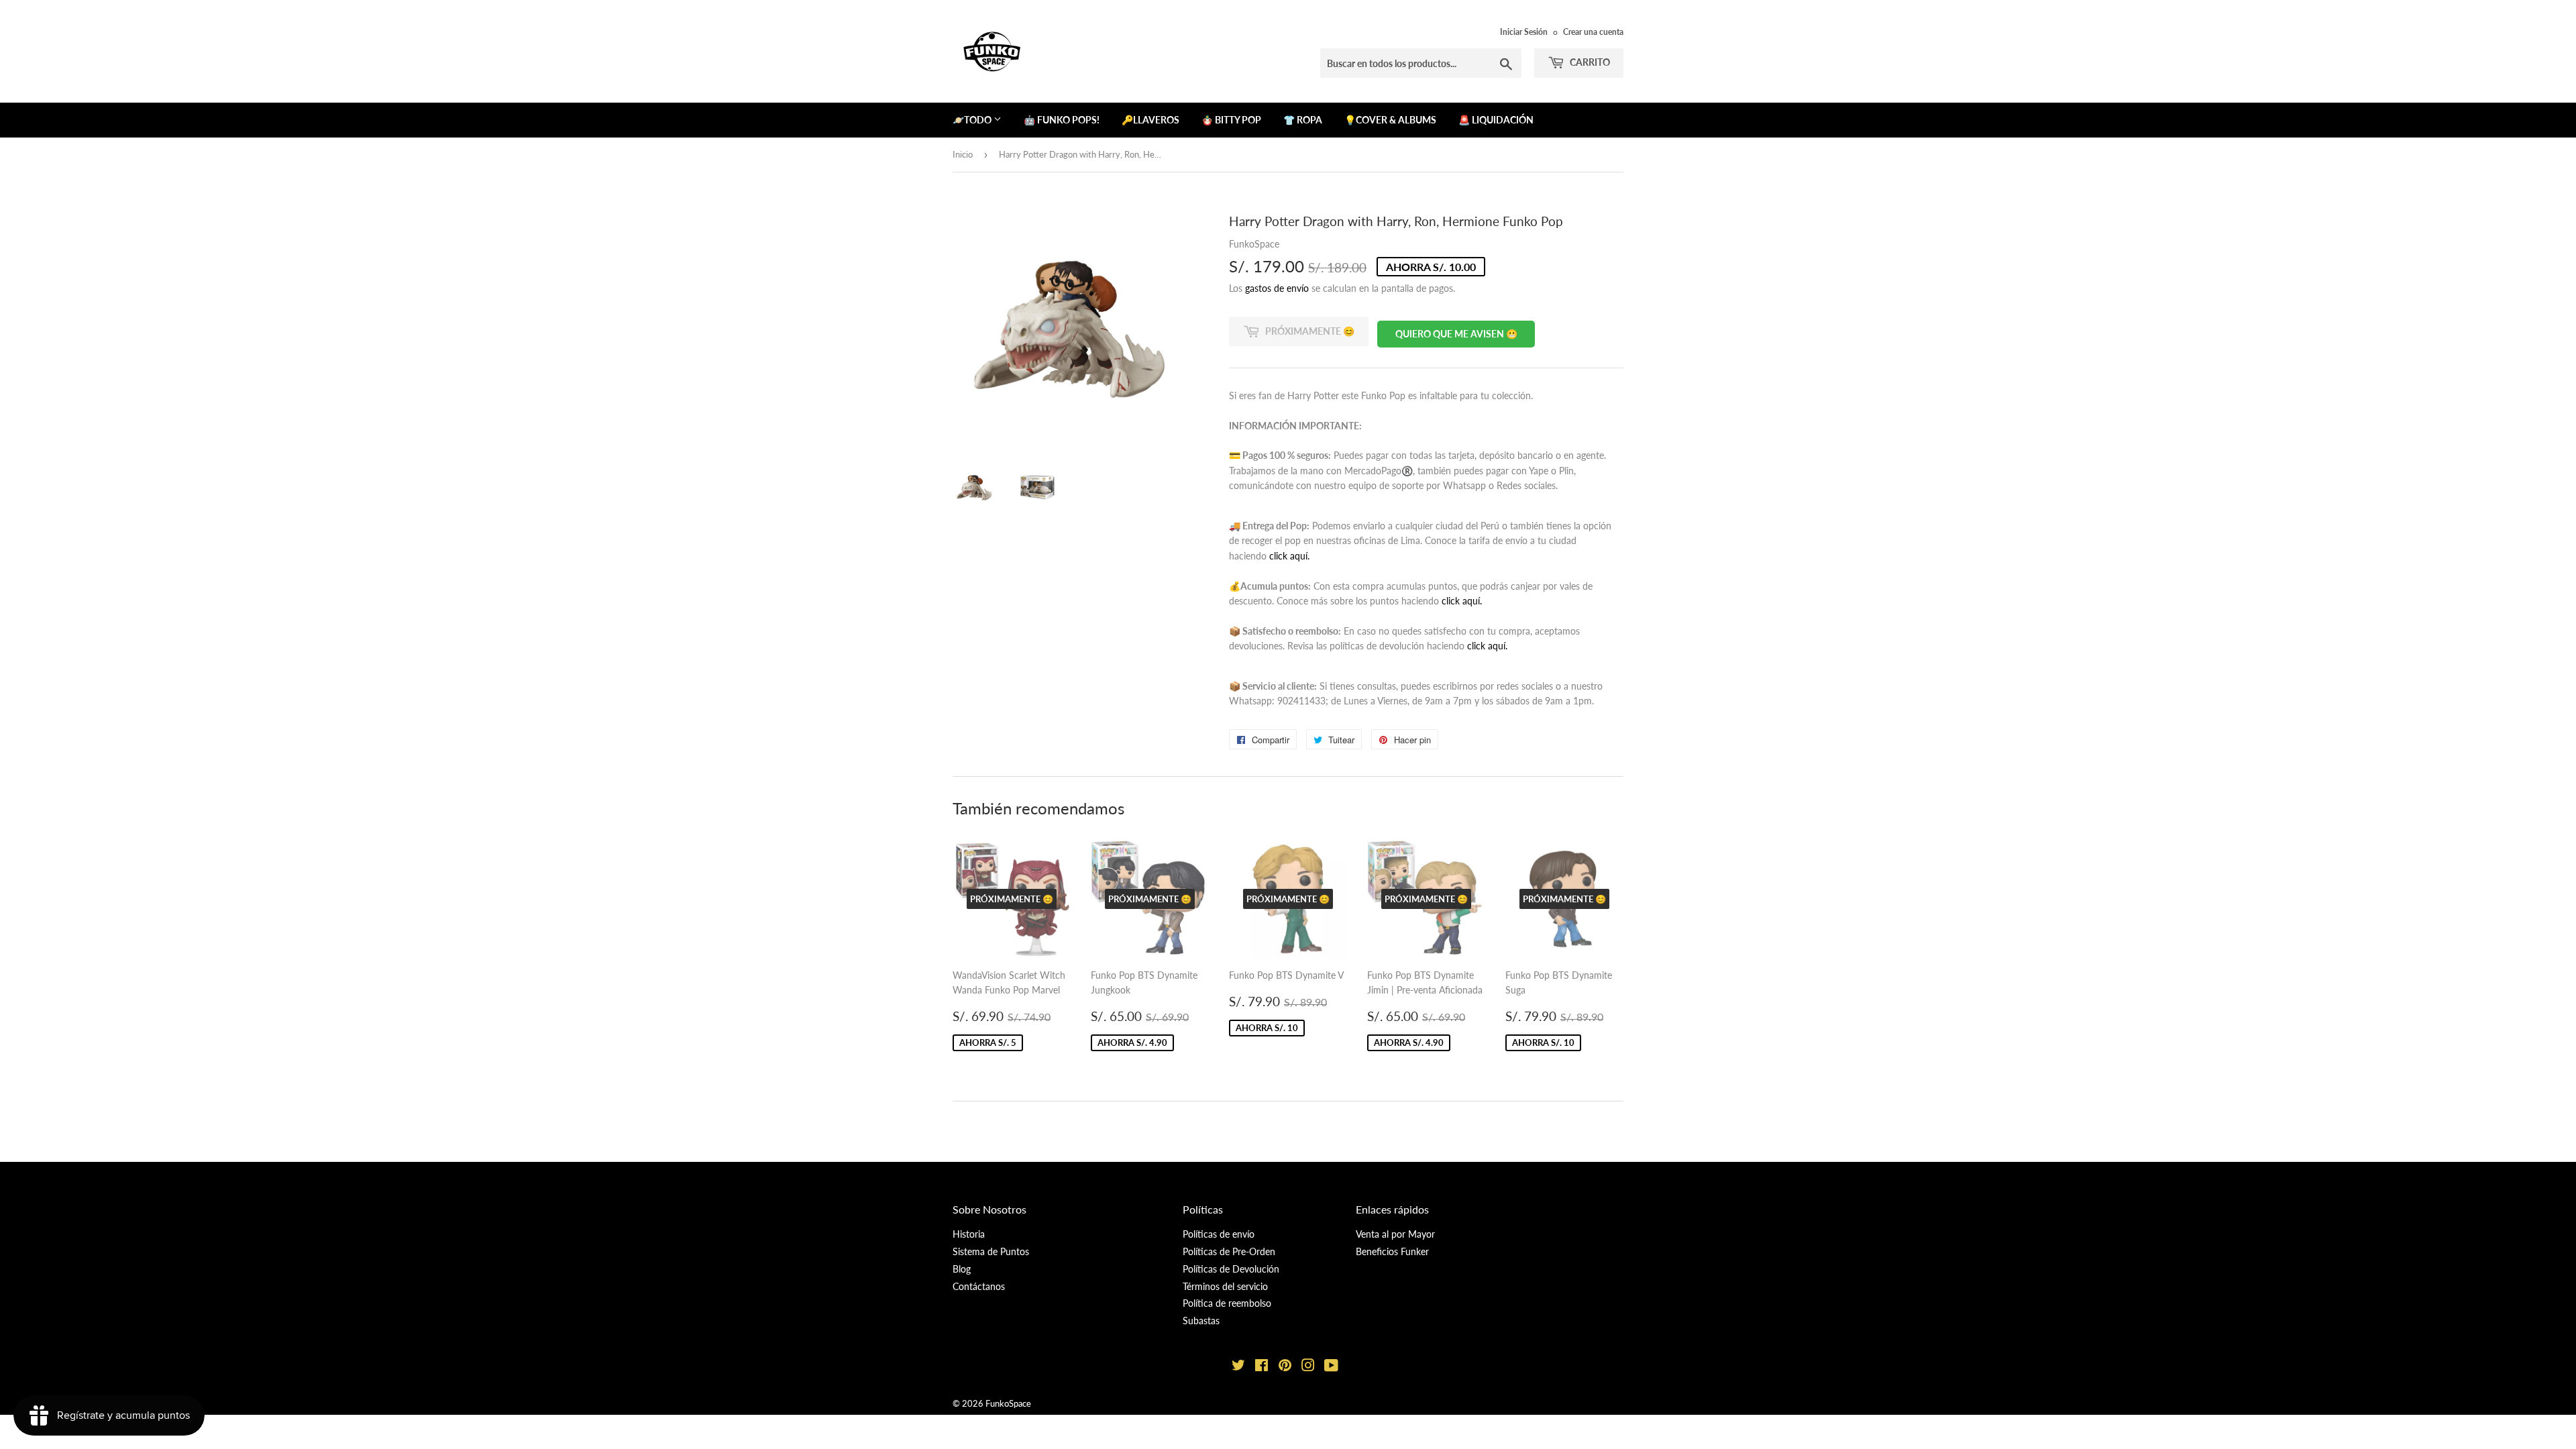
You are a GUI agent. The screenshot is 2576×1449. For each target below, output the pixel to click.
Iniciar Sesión (1524, 32)
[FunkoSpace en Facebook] (1262, 1367)
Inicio (963, 154)
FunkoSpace (1008, 1403)
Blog (962, 1269)
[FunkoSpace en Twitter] (1238, 1367)
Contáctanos (979, 1286)
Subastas (1201, 1321)
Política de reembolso (1227, 1303)
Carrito (1589, 62)
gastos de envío (1277, 288)
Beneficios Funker (1392, 1251)
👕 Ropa (1303, 120)
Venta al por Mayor (1395, 1234)
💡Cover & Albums (1390, 120)
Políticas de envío (1219, 1234)
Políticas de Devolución (1231, 1269)
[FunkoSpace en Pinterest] (1285, 1367)
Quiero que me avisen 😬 (1456, 334)
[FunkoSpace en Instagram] (1308, 1367)
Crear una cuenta (1593, 32)
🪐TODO (973, 120)
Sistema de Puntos (991, 1251)
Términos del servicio (1225, 1286)
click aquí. (1289, 556)
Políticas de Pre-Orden (1229, 1251)
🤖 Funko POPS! (1062, 120)
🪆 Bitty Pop (1231, 120)
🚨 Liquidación (1496, 120)
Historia (969, 1234)
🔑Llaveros (1150, 120)
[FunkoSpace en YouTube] (1331, 1367)
